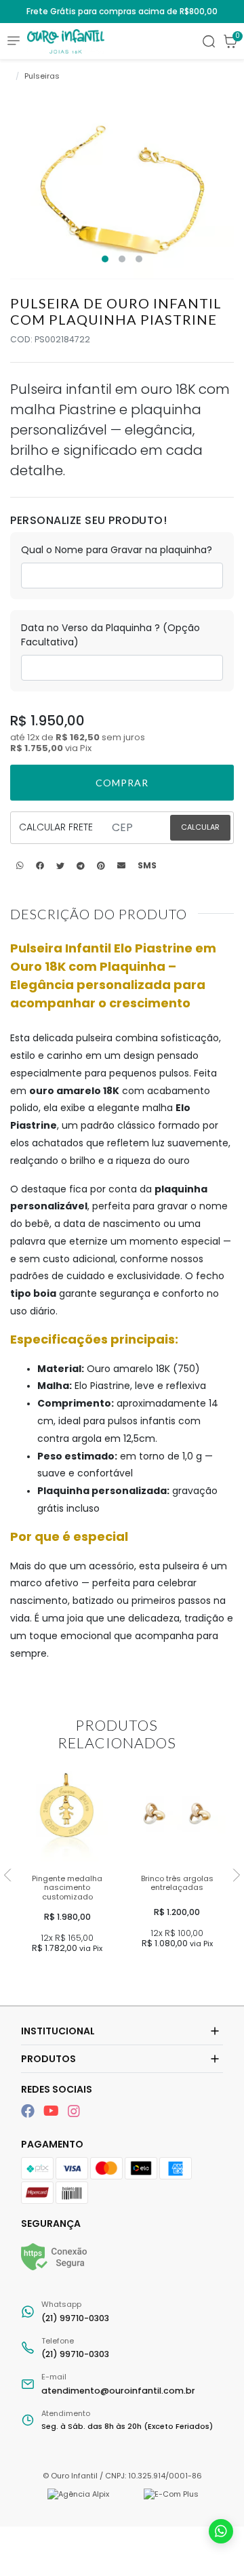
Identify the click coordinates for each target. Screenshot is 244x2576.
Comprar (69, 1973)
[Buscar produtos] (209, 41)
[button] (230, 41)
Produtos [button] (48, 2059)
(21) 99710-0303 (75, 2311)
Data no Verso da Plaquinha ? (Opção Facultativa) (110, 635)
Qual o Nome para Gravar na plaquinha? (117, 550)
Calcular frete (56, 827)
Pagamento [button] (52, 2144)
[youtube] (53, 2111)
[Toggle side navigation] (14, 40)
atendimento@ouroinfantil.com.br (118, 2384)
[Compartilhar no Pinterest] (101, 866)
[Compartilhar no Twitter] (60, 866)
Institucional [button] (58, 2031)
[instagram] (74, 2111)
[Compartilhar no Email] (121, 866)
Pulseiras (42, 76)
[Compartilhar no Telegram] (81, 866)
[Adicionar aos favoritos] (33, 1780)
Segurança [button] (51, 2223)
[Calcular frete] (200, 828)
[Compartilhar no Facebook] (40, 866)
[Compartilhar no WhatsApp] (20, 866)
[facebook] (29, 2111)
